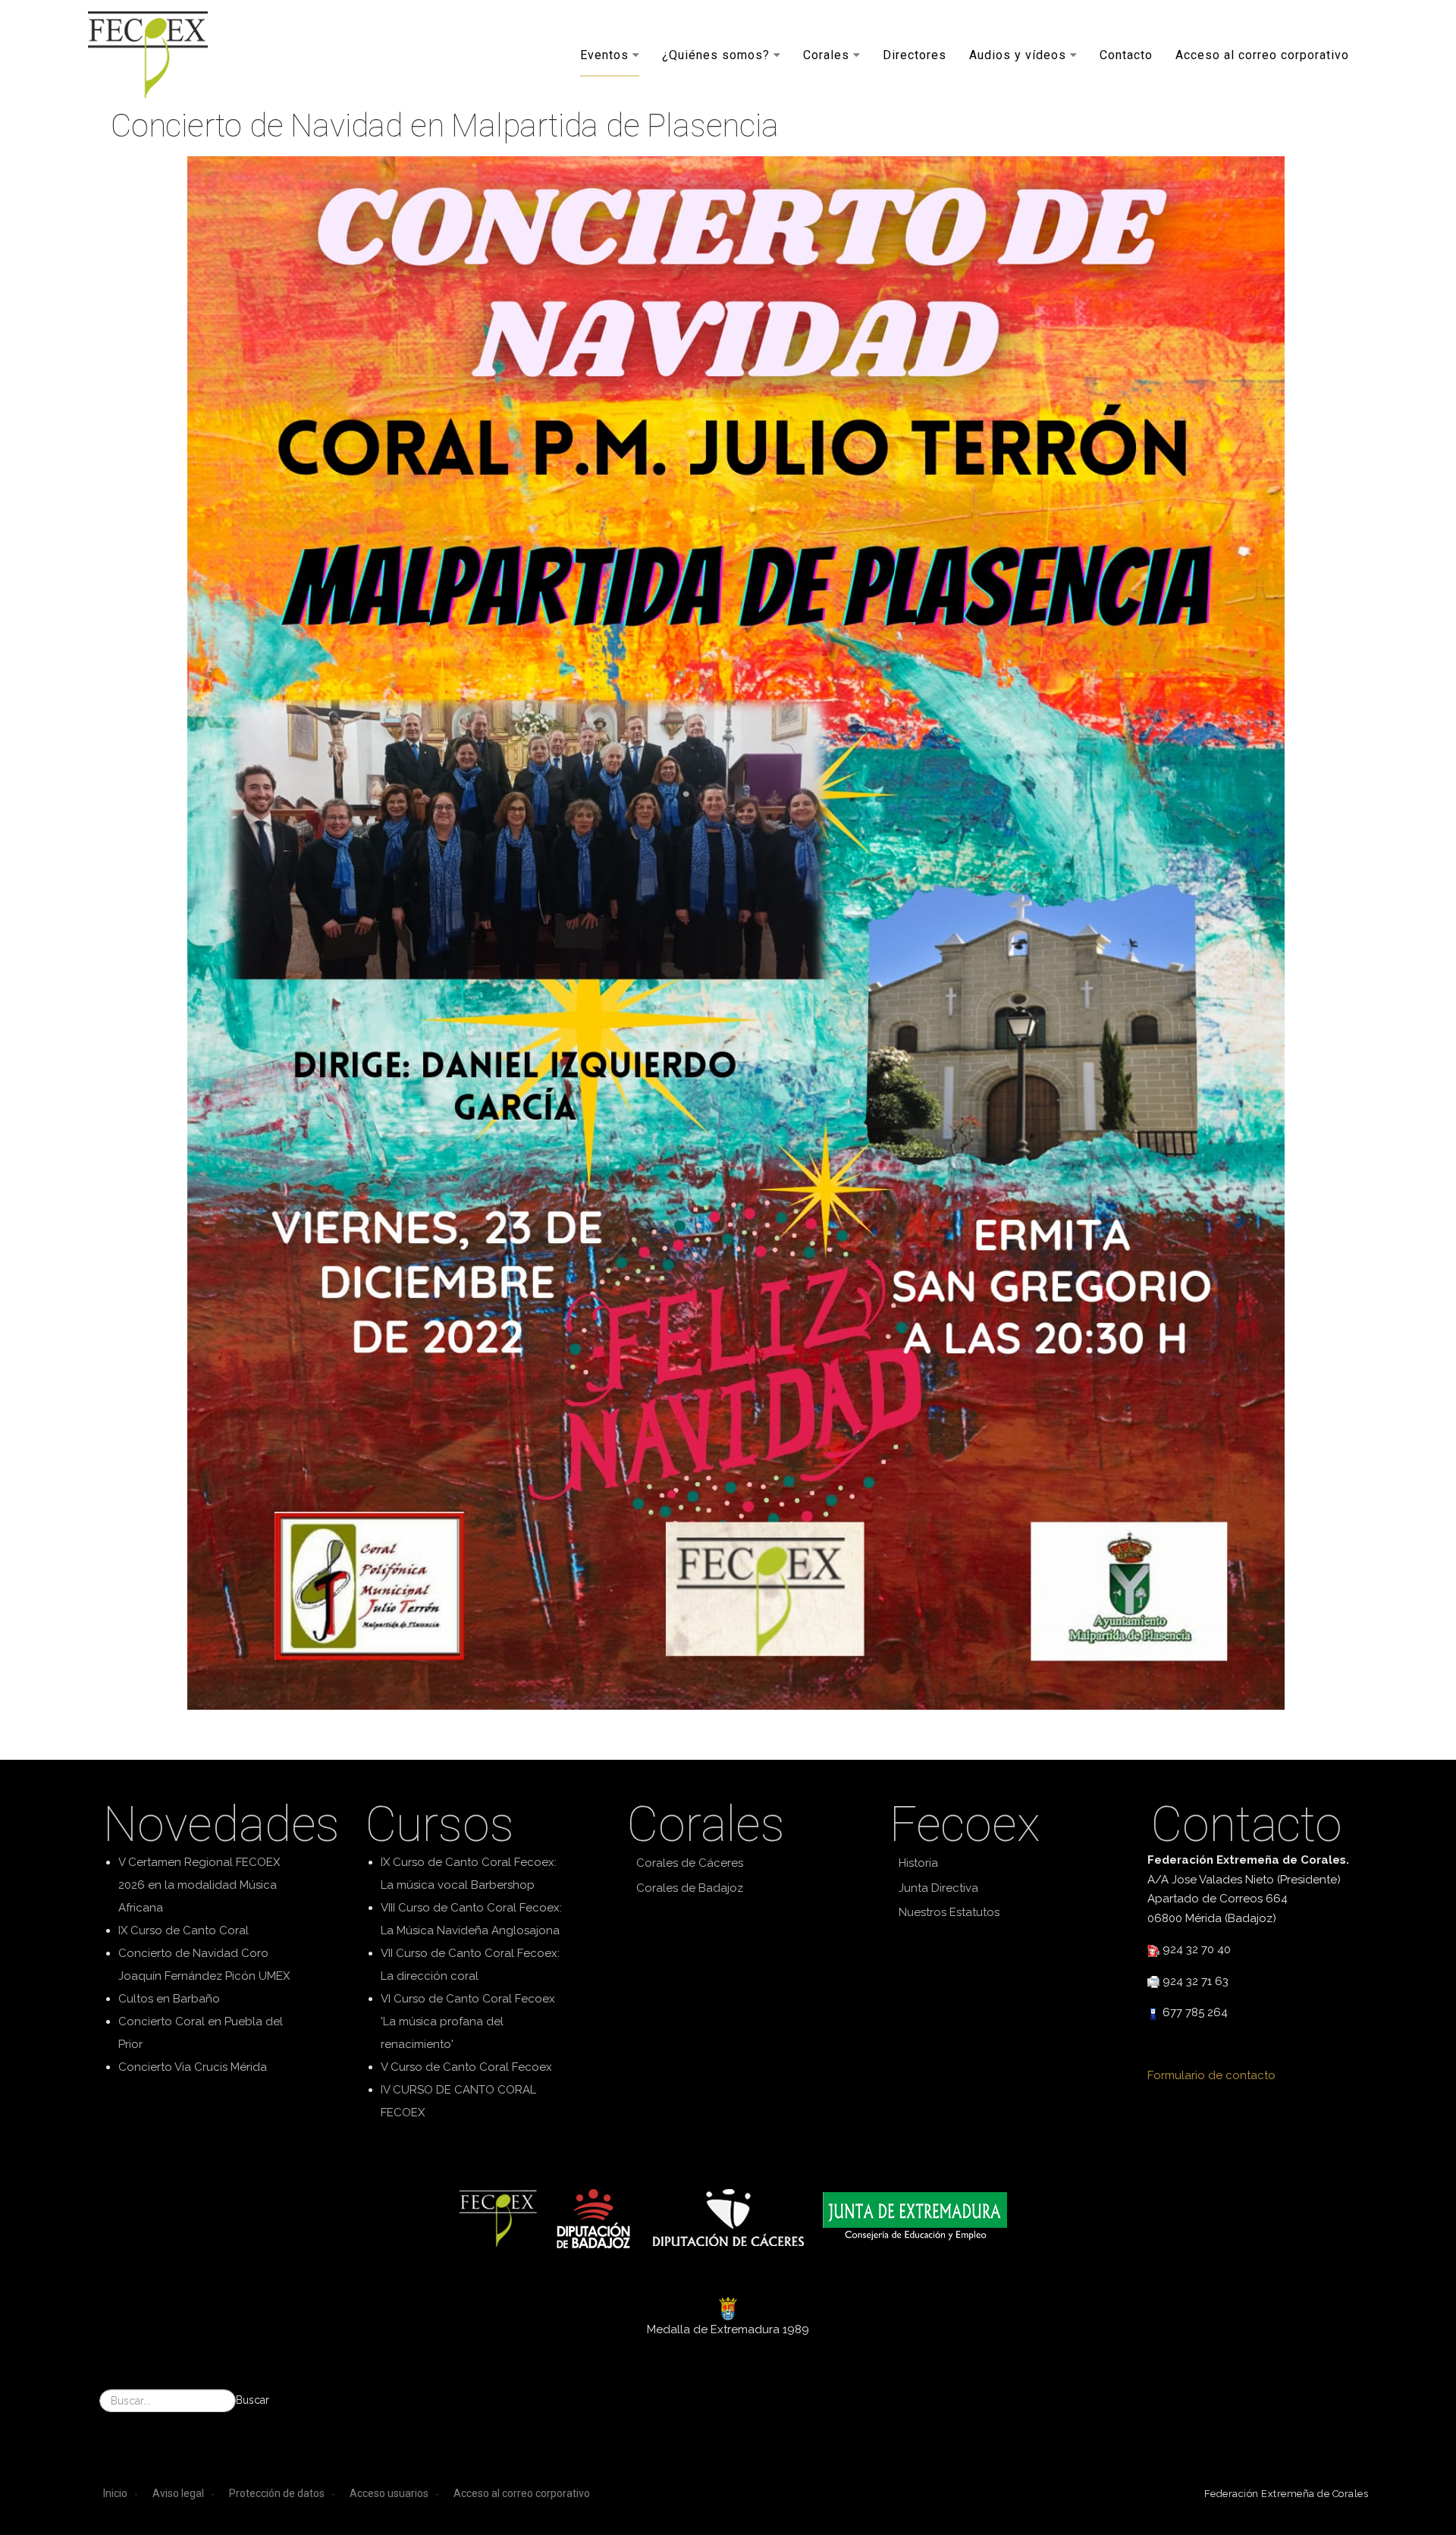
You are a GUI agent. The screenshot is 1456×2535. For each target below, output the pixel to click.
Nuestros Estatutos (949, 1912)
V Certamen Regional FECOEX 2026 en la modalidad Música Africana (199, 1885)
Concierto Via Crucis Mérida (193, 2067)
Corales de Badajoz (690, 1888)
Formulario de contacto (1211, 2075)
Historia (918, 1863)
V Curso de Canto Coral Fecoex (466, 2067)
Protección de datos (277, 2493)
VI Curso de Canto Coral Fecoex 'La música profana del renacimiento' (468, 2021)
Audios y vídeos (1018, 54)
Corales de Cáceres (690, 1863)
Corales (826, 54)
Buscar (253, 2400)
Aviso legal (178, 2493)
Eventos (604, 54)
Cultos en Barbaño (169, 1999)
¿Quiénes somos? (716, 54)
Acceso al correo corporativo (1262, 54)
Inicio (115, 2493)
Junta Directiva (938, 1888)
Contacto (1126, 54)
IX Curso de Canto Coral (184, 1930)
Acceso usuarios (389, 2493)
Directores (915, 54)
